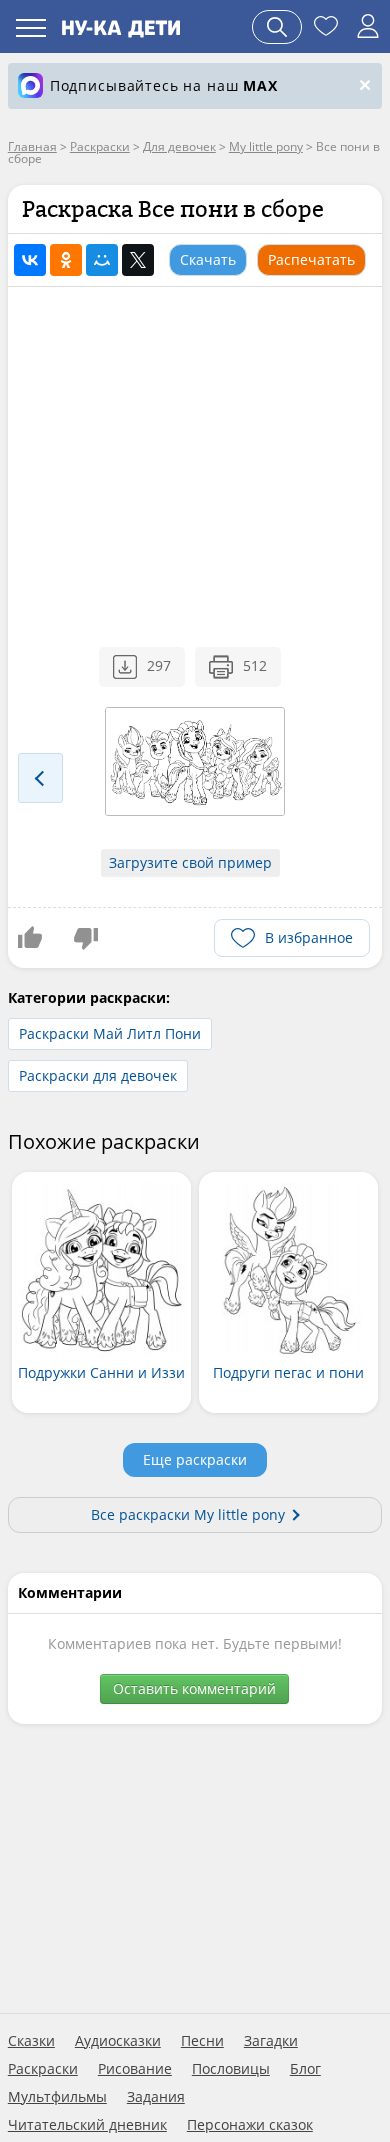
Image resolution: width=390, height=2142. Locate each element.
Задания (156, 2097)
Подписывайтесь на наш (164, 85)
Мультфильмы (57, 2097)
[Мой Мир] (102, 260)
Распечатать (311, 259)
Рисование (135, 2069)
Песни (202, 2041)
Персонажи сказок (250, 2125)
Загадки (271, 2041)
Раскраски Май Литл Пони (110, 1033)
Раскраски (43, 2069)
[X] (138, 260)
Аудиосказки (118, 2041)
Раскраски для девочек (98, 1075)
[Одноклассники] (66, 260)
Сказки (31, 2041)
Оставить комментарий (194, 1688)
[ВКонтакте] (30, 260)
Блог (305, 2069)
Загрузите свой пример (190, 862)
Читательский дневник (87, 2125)
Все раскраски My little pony (188, 1514)
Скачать (208, 259)
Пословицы (231, 2069)
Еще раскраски (195, 1459)
